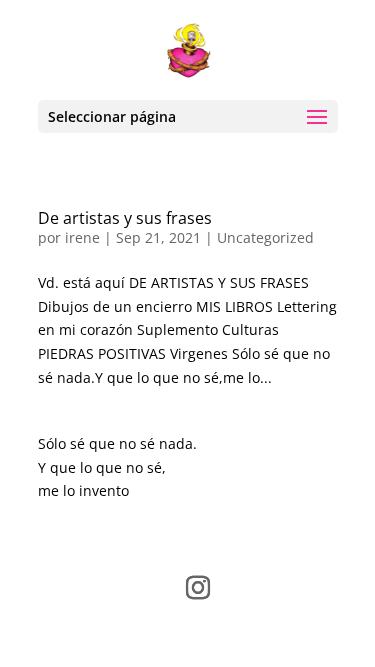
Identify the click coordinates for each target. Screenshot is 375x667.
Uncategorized (265, 237)
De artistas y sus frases (125, 218)
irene (82, 237)
